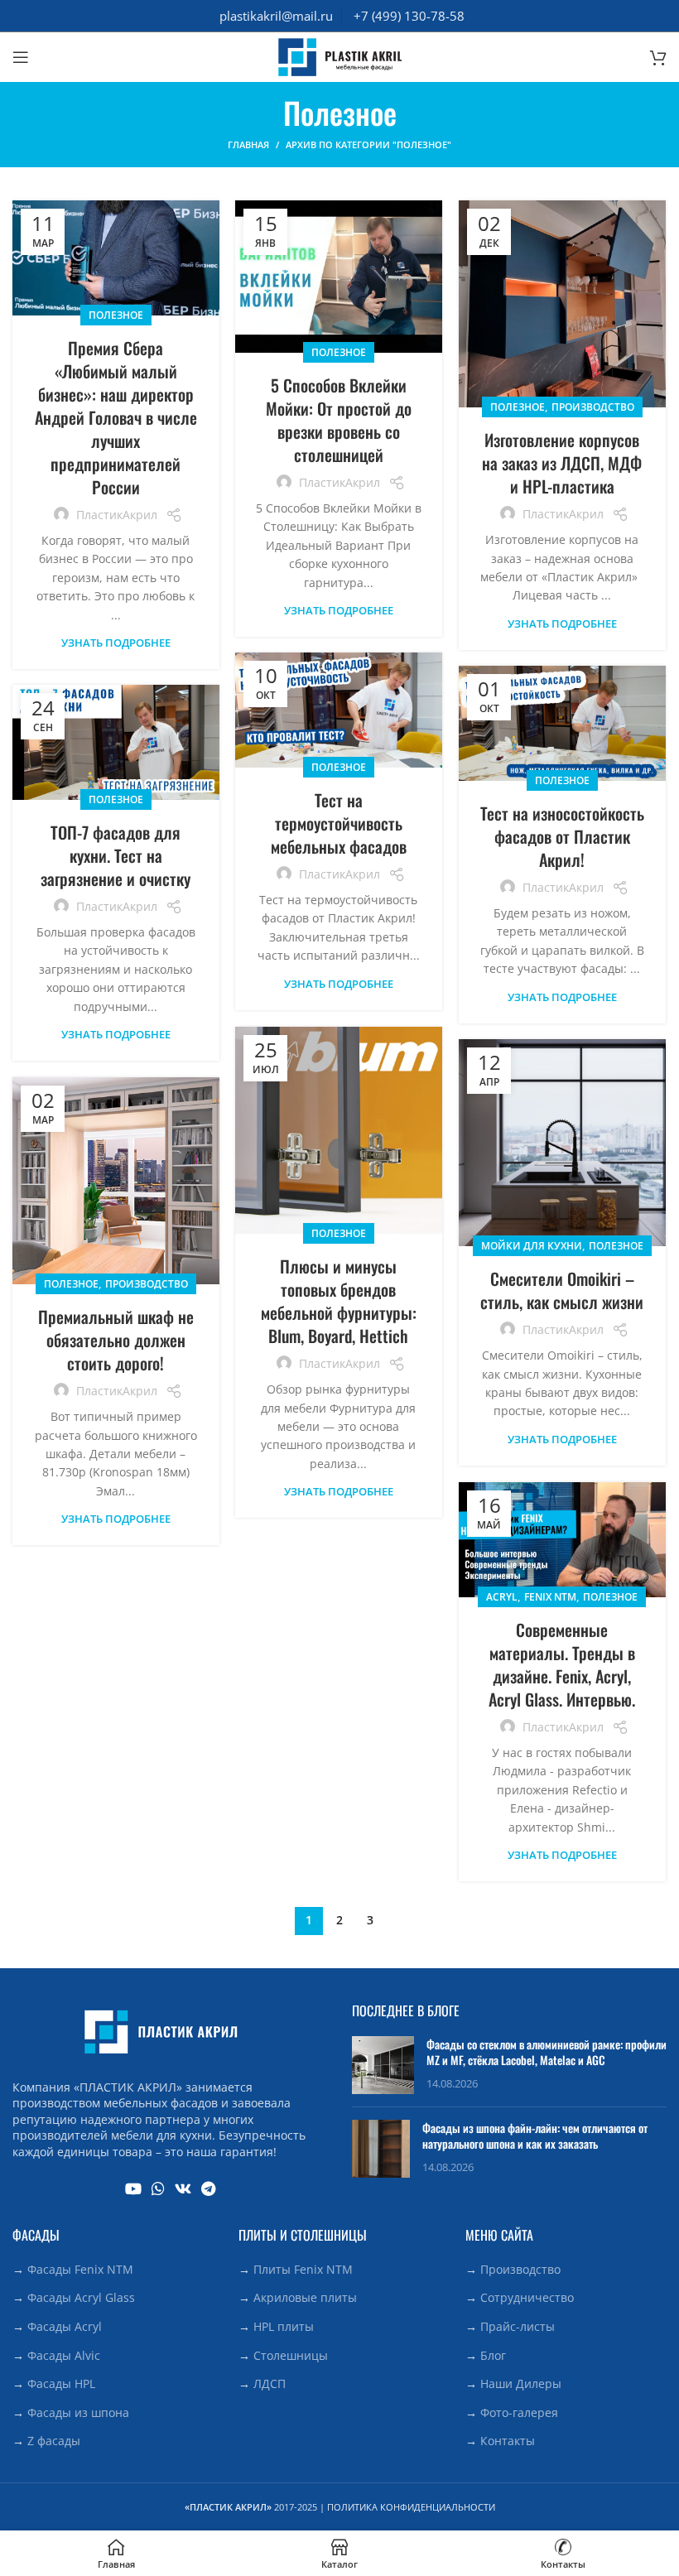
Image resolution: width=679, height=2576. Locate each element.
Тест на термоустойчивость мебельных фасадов (339, 823)
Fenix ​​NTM (550, 1597)
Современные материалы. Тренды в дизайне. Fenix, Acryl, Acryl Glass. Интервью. (562, 1664)
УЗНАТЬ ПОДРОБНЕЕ (116, 643)
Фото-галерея (519, 2412)
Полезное (116, 315)
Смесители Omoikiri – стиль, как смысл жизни (562, 1290)
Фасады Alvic (64, 2355)
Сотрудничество (527, 2297)
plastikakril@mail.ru (276, 16)
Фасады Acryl (65, 2326)
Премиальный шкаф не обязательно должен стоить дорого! (116, 1340)
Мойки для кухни (532, 1246)
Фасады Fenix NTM (80, 2269)
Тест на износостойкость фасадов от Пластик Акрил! (562, 836)
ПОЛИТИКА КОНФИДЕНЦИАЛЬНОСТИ (411, 2507)
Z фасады (54, 2441)
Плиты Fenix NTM (303, 2269)
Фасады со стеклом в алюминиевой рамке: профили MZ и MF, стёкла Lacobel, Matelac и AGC (547, 2052)
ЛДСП (270, 2383)
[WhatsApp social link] (158, 2188)
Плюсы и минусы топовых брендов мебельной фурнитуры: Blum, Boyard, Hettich (339, 1301)
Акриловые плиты (305, 2297)
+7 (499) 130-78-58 (409, 16)
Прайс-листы (518, 2326)
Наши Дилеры (521, 2383)
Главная (248, 144)
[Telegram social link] (208, 2188)
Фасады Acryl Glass (81, 2297)
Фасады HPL (61, 2383)
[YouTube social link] (133, 2188)
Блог (493, 2355)
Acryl (502, 1597)
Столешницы (291, 2355)
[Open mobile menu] (21, 57)
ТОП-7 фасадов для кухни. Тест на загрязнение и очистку (116, 855)
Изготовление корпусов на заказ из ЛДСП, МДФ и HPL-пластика (562, 463)
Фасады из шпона (78, 2412)
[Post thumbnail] (383, 2065)
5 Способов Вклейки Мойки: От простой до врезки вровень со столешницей (339, 420)
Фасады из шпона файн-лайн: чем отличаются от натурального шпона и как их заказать (535, 2136)
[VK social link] (183, 2188)
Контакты (508, 2441)
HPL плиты (284, 2326)
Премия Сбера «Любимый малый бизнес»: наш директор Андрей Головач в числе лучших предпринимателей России (116, 417)
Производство (593, 407)
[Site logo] (339, 56)
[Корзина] (658, 57)
